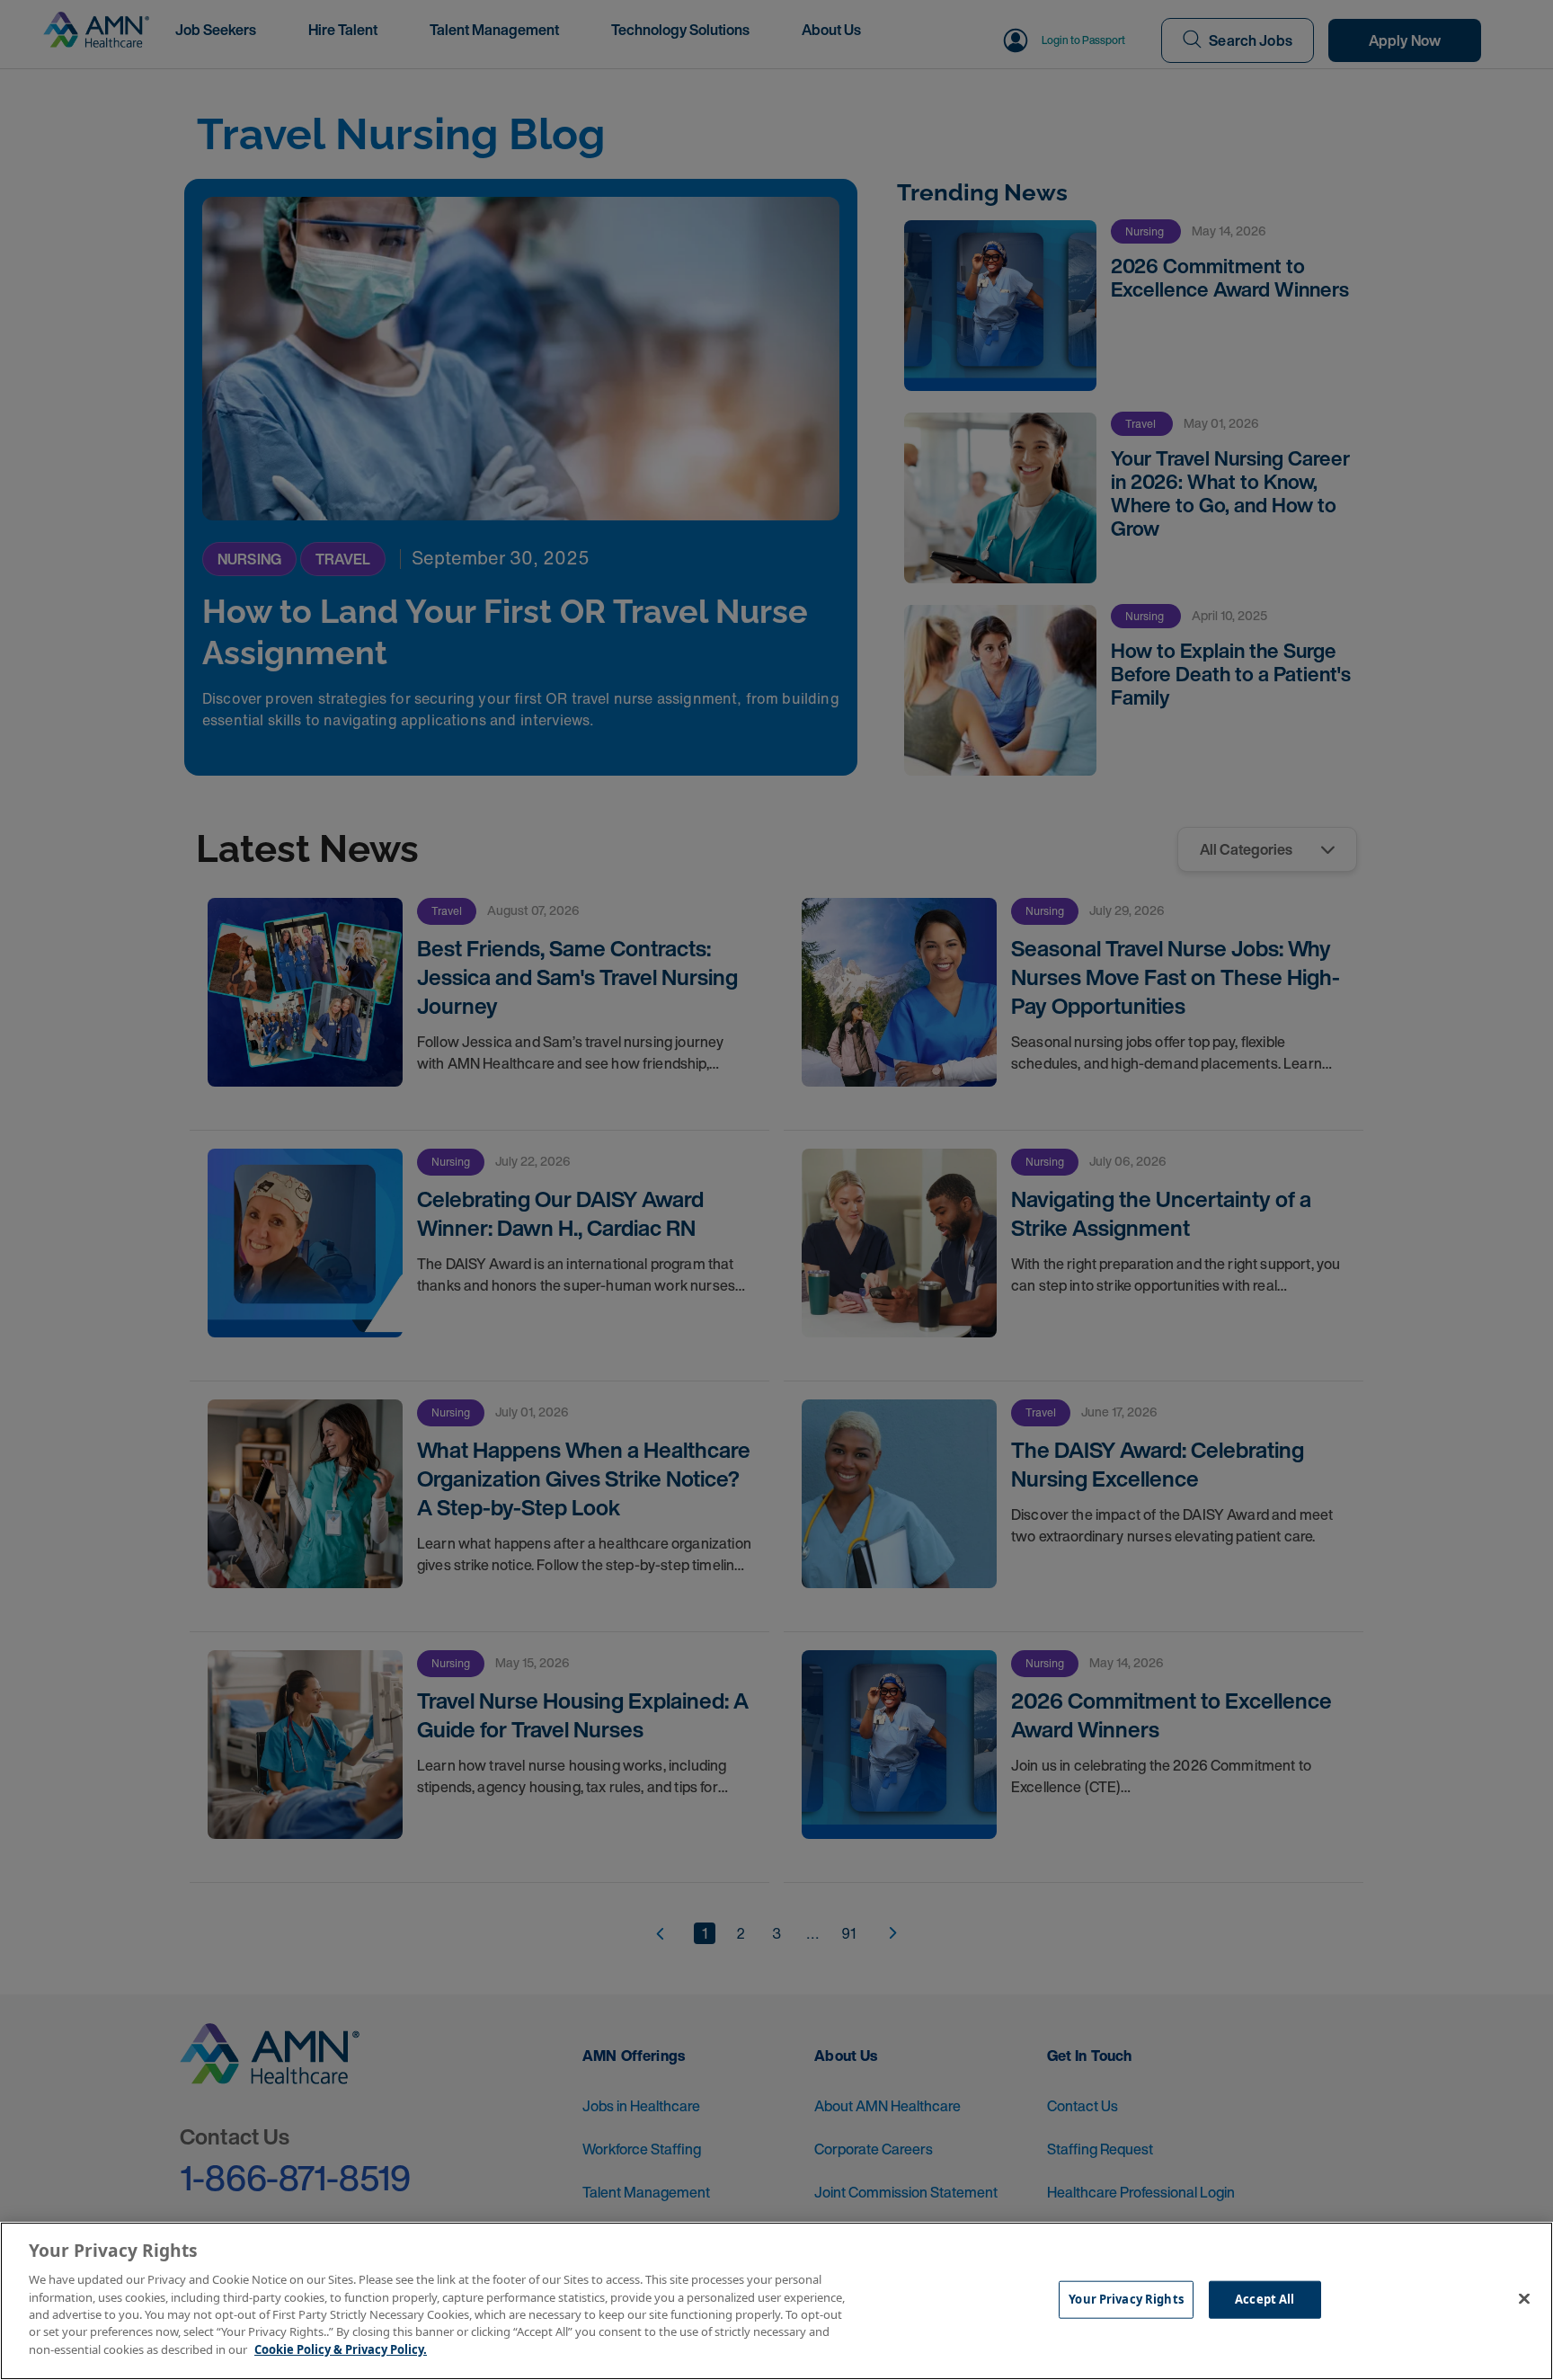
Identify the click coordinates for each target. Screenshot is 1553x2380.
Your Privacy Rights (1126, 2299)
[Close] (1524, 2299)
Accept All (1265, 2299)
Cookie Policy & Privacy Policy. (341, 2349)
